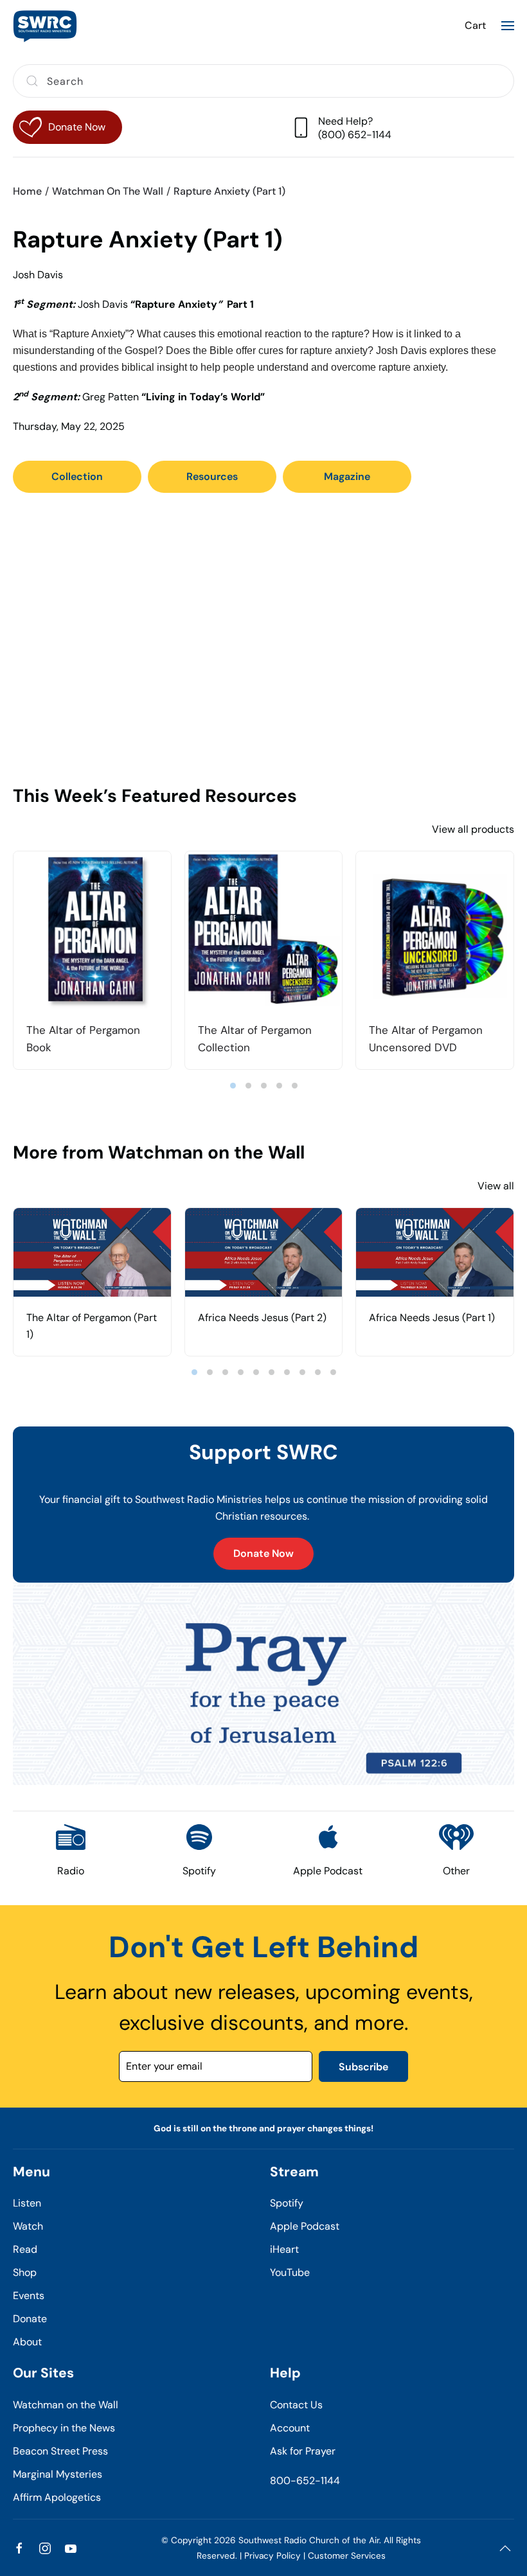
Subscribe (363, 2067)
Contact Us (296, 2405)
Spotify (287, 2203)
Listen (27, 2203)
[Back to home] (45, 26)
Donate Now (263, 1553)
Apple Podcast (305, 2226)
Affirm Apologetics (57, 2497)
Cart (475, 25)
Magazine (347, 476)
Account (290, 2428)
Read (25, 2249)
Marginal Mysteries (58, 2474)
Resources (212, 476)
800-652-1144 (305, 2481)
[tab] (233, 1086)
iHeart (284, 2249)
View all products (473, 829)
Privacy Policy (272, 2556)
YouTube (290, 2272)
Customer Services (347, 2556)
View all (496, 1186)
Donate (30, 2319)
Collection (77, 476)
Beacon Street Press (60, 2451)
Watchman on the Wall (66, 2405)
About (27, 2342)
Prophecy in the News (64, 2428)
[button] (508, 26)
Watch (28, 2226)
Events (29, 2296)
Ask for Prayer (303, 2451)
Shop (25, 2272)
